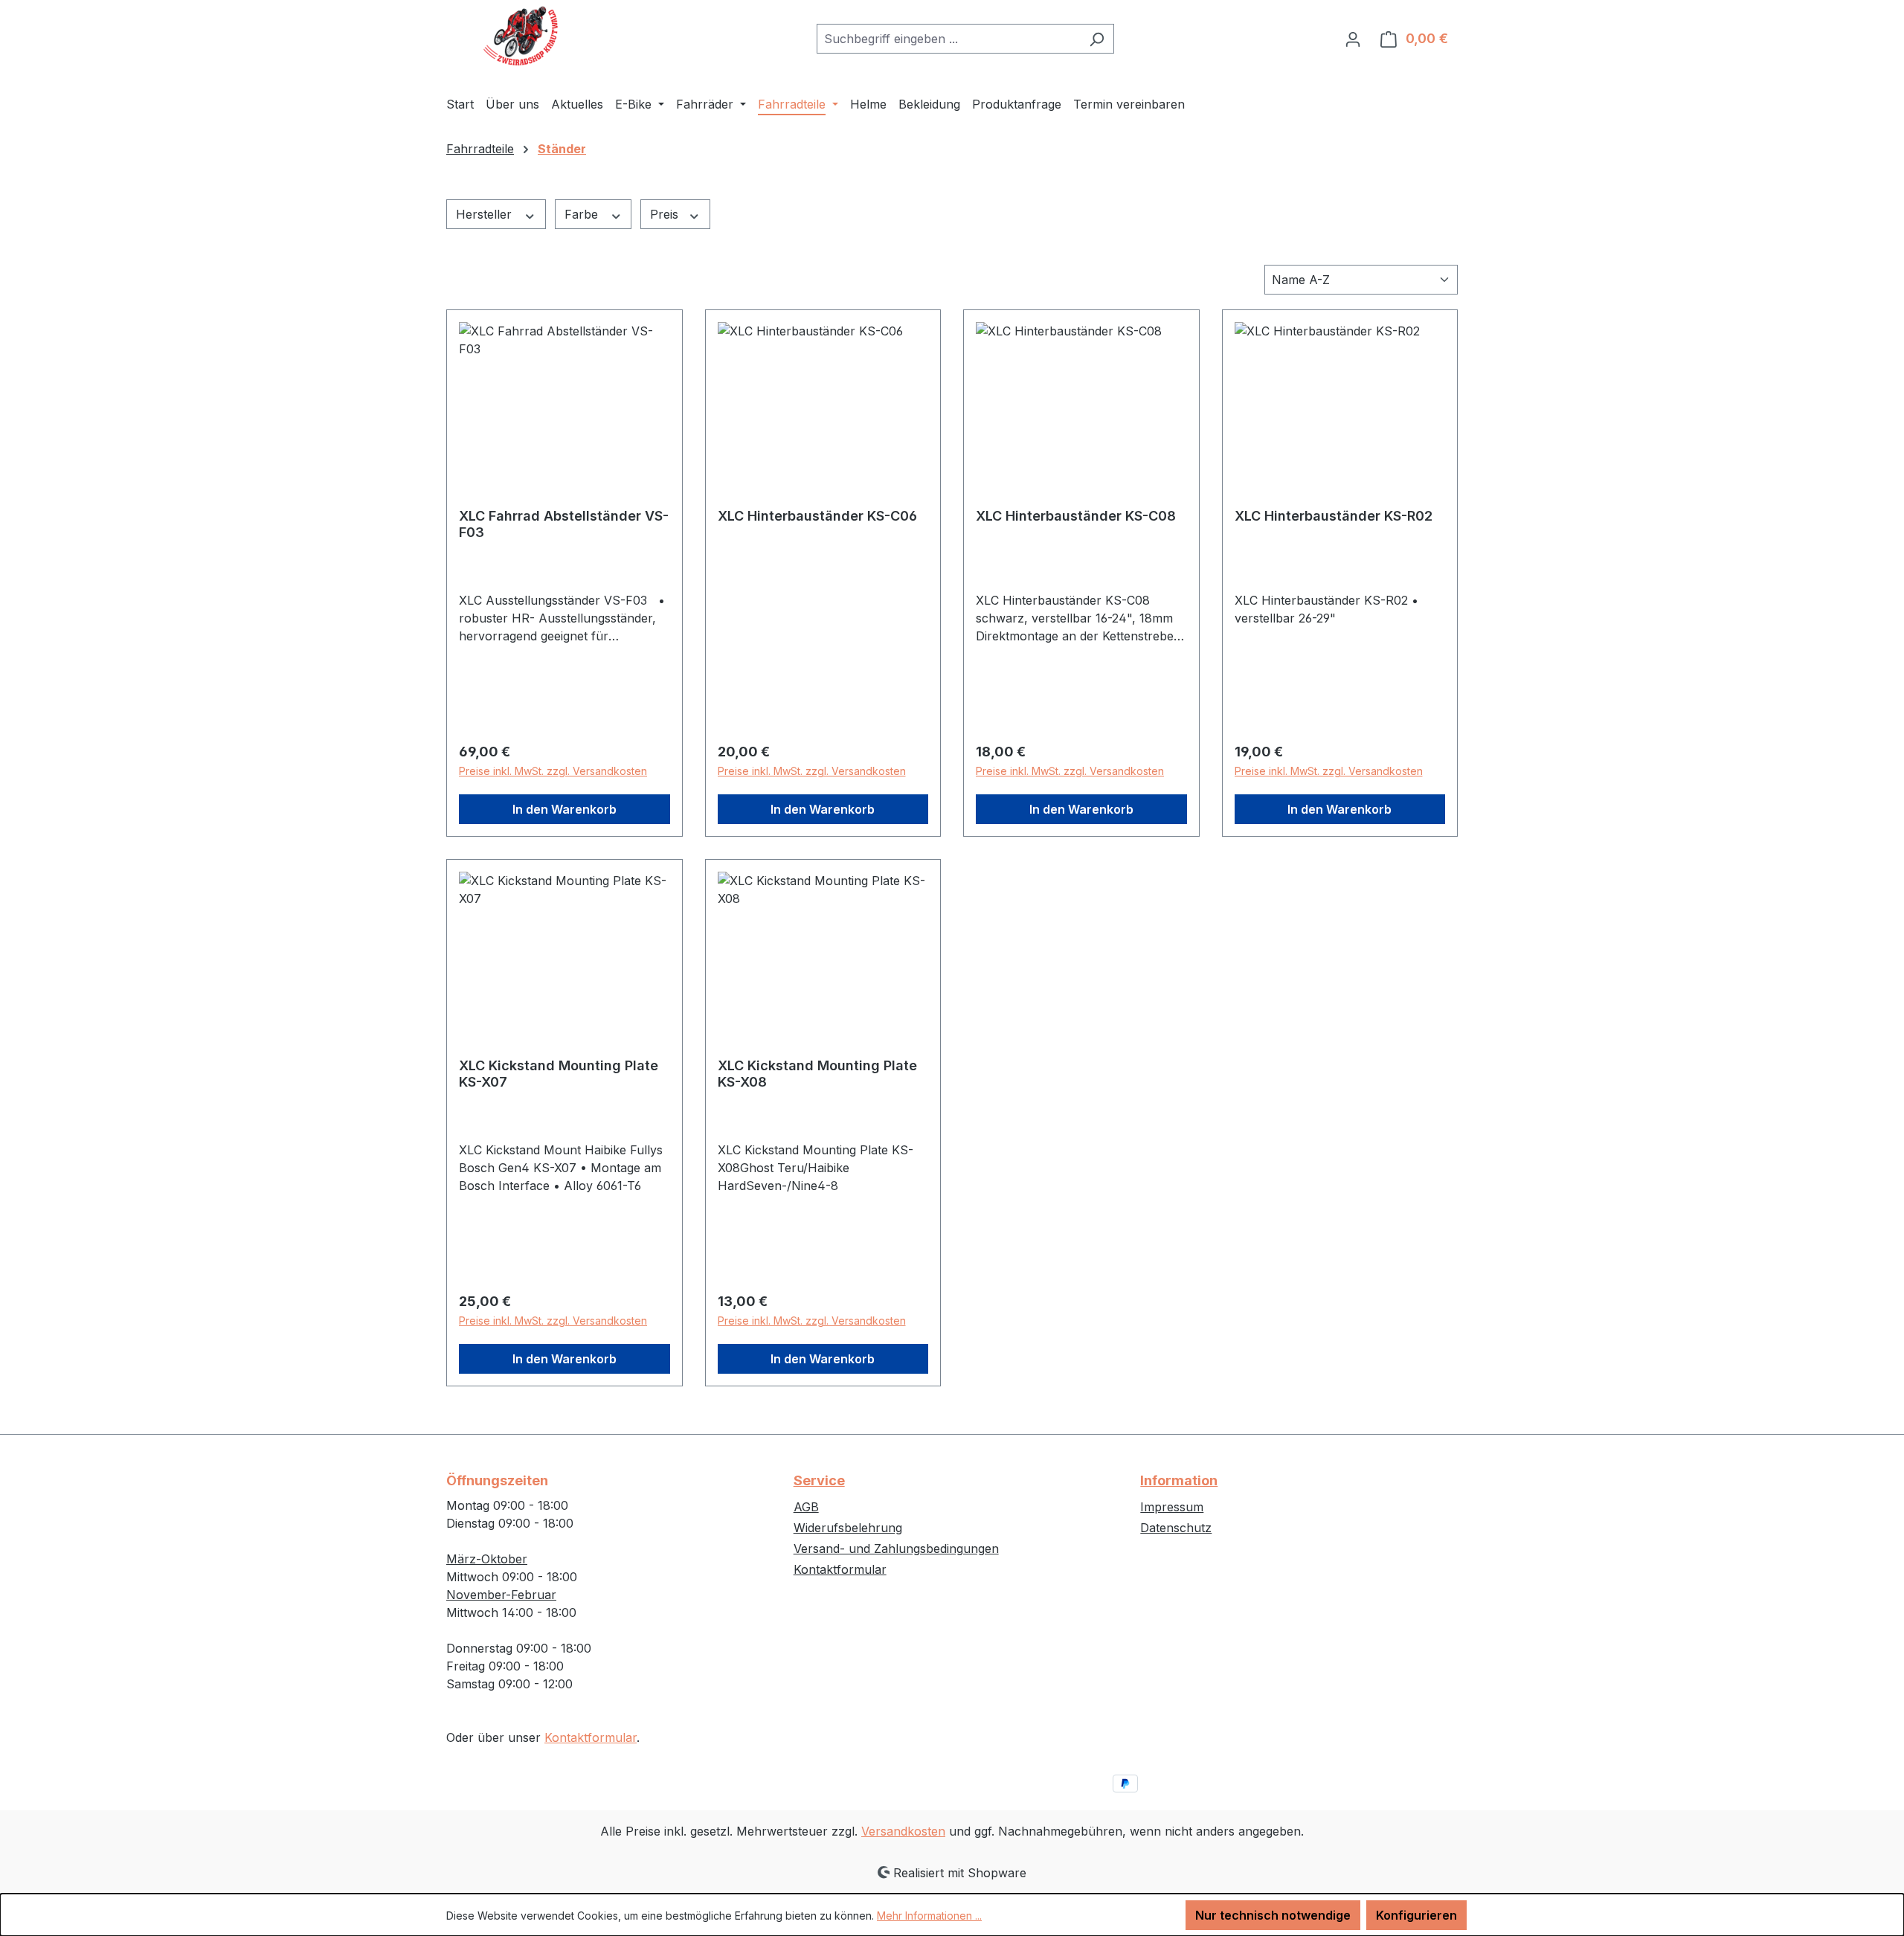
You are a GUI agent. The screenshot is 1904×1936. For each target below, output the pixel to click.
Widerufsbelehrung (848, 1528)
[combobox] (948, 39)
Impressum (1172, 1507)
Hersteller (486, 214)
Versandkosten (903, 1831)
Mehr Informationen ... (929, 1916)
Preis (666, 214)
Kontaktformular (591, 1737)
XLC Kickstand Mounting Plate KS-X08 (817, 1074)
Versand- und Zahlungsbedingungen (896, 1549)
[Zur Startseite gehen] (521, 36)
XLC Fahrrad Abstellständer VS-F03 (564, 524)
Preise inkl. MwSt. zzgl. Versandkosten (553, 771)
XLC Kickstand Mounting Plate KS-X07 (559, 1074)
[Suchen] (1097, 39)
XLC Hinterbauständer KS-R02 (1334, 516)
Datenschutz (1176, 1528)
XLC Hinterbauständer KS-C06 (817, 516)
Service (819, 1480)
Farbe (583, 214)
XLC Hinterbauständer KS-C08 (1076, 516)
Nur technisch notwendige (1273, 1915)
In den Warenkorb (565, 809)
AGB (806, 1507)
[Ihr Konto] (1353, 39)
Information (1179, 1480)
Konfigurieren (1416, 1915)
